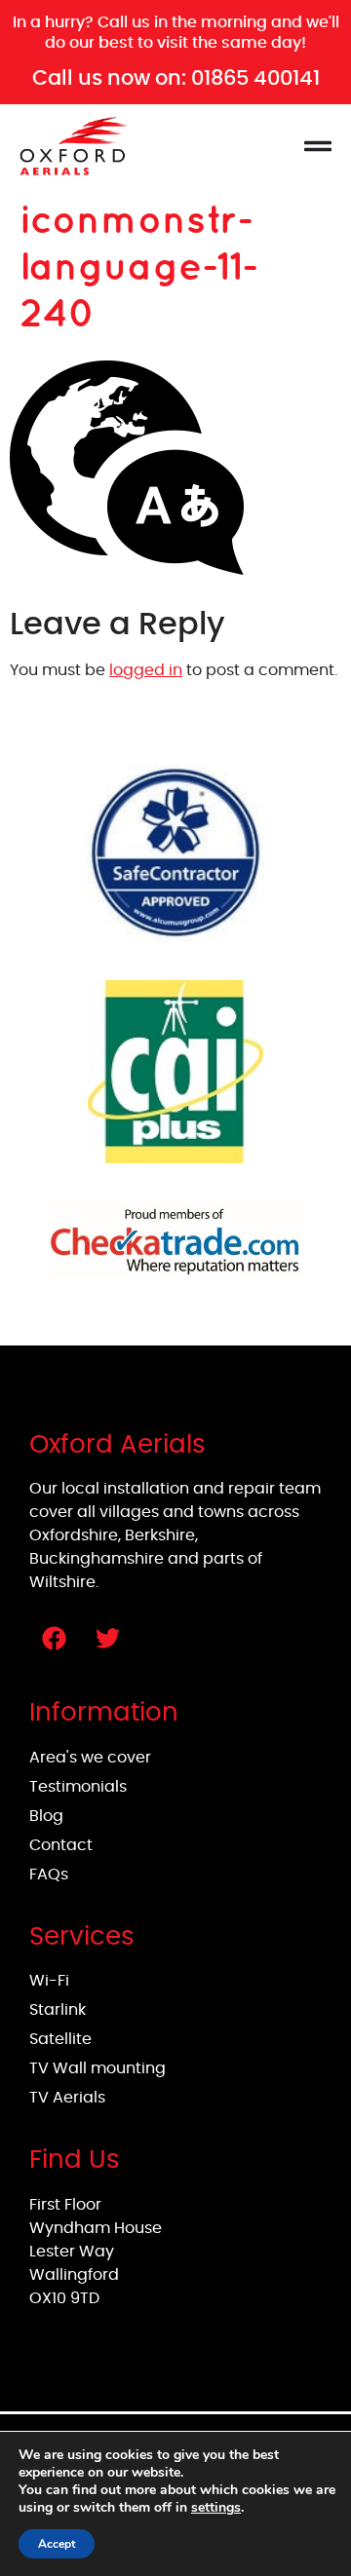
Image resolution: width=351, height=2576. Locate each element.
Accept (57, 2544)
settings (216, 2508)
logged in (146, 670)
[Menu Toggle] (318, 146)
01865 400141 (255, 77)
